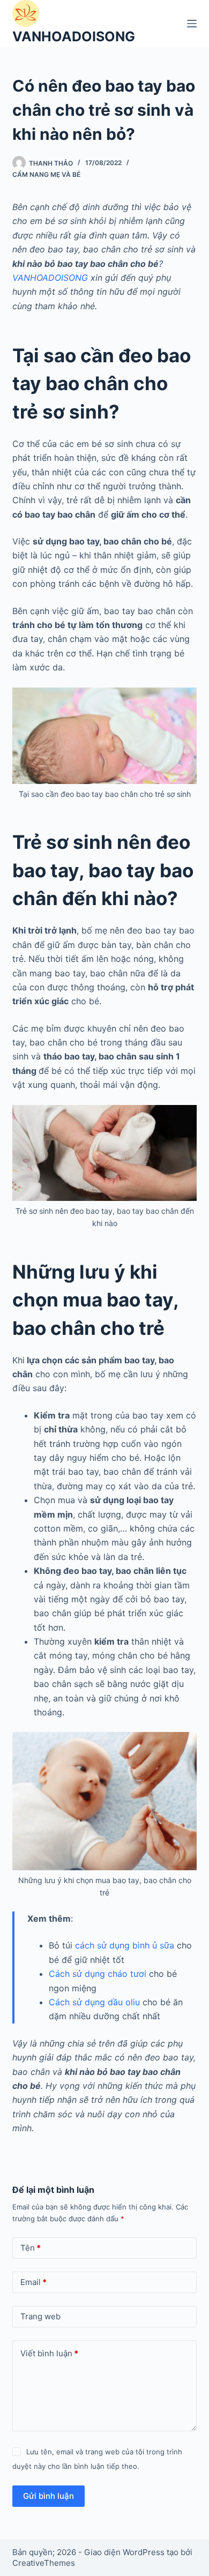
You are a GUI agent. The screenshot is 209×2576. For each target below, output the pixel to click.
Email (33, 2282)
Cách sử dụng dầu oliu (94, 2002)
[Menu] (192, 24)
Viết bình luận (49, 2353)
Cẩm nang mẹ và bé (46, 174)
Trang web (40, 2316)
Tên (31, 2248)
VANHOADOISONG (74, 36)
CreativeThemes (44, 2563)
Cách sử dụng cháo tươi (98, 1974)
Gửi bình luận (48, 2496)
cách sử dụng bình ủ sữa (125, 1945)
